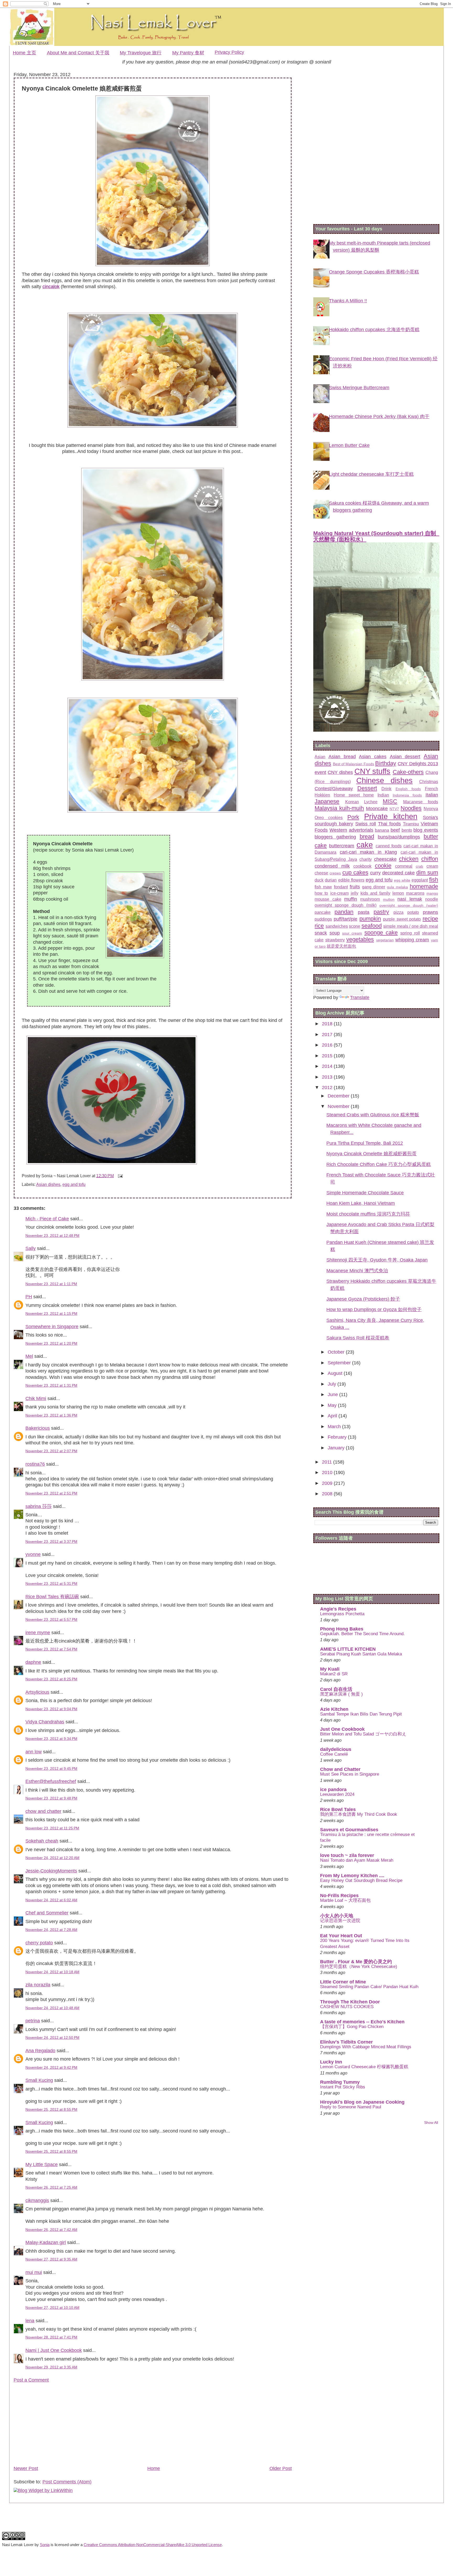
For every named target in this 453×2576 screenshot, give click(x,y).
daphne (33, 1662)
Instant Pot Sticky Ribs (343, 2087)
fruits (355, 887)
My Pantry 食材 (188, 53)
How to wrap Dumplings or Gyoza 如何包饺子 (374, 1310)
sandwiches (337, 926)
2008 (328, 1494)
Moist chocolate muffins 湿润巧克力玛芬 (368, 1214)
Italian (432, 795)
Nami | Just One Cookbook (54, 2350)
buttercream (342, 846)
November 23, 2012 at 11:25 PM (52, 1828)
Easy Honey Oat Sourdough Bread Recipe (361, 1880)
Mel (29, 1356)
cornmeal (404, 866)
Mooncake (377, 809)
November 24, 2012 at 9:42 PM (51, 2067)
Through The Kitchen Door (350, 2002)
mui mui (34, 2272)
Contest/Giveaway (334, 789)
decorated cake (398, 873)
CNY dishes (340, 772)
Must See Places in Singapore (350, 1774)
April (333, 1416)
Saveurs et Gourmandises (349, 1830)
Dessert (367, 788)
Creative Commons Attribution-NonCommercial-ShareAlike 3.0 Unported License (153, 2545)
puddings (323, 919)
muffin (351, 899)
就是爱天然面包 (341, 946)
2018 (328, 1024)
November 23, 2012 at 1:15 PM (51, 1313)
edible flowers (351, 880)
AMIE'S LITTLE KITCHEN (348, 1649)
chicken (409, 859)
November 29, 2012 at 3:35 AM (51, 2367)
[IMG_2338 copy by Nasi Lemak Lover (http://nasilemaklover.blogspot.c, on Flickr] (153, 426)
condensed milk (332, 866)
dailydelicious (336, 1749)
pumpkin (370, 919)
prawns (430, 912)
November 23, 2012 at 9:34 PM (51, 1739)
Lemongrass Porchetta (342, 1614)
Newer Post (26, 2468)
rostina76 (35, 1464)
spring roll (410, 933)
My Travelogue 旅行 (141, 53)
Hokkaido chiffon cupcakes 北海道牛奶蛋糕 (374, 330)
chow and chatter (43, 1811)
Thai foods (389, 824)
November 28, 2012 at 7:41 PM (51, 2337)
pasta (364, 912)
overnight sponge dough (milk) (346, 905)
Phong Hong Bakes (342, 1629)
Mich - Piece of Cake (47, 1219)
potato (413, 912)
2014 (328, 1066)
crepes (335, 873)
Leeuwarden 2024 (337, 1794)
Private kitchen (391, 816)
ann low (34, 1752)
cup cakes (355, 872)
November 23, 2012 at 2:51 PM (51, 1493)
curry (375, 873)
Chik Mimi (36, 1398)
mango (432, 893)
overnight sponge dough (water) (409, 905)
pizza (398, 912)
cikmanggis (37, 2200)
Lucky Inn (331, 2062)
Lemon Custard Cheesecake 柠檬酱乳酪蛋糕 (364, 2067)
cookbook (362, 866)
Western (338, 830)
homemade (424, 886)
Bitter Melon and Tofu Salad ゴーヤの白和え (363, 1734)
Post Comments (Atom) (67, 2482)
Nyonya (431, 809)
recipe (430, 919)
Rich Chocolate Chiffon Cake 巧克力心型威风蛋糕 (379, 1164)
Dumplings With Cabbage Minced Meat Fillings (366, 2047)
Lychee (371, 802)
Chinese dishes (384, 780)
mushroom (370, 899)
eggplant (420, 880)
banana (382, 830)
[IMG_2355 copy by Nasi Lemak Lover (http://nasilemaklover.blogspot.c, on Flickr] (135, 916)
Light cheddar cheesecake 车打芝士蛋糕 (371, 474)
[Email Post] (119, 1176)
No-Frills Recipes (339, 1896)
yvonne (33, 1554)
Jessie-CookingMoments (51, 1871)
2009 (328, 1483)
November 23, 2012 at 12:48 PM (52, 1236)
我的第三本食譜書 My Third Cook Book (359, 1814)
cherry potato (39, 1943)
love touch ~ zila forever (347, 1855)
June (333, 1395)
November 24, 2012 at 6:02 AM (51, 1900)
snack (321, 933)
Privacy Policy (229, 52)
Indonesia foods (407, 795)
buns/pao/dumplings (399, 837)
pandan (344, 912)
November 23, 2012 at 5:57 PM (51, 1619)
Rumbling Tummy (340, 2082)
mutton (389, 899)
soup (335, 933)
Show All (431, 2123)
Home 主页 (25, 53)
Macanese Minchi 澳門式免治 (357, 1271)
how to (321, 893)
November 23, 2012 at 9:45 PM (51, 1769)
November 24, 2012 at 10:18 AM (52, 1972)
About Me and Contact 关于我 (78, 53)
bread (367, 836)
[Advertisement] (153, 2424)
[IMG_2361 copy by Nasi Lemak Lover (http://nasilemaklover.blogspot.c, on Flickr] (153, 811)
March (335, 1427)
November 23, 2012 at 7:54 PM (51, 1649)
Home (154, 2468)
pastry (381, 912)
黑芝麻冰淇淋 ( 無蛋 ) (341, 1694)
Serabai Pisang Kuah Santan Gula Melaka (361, 1654)
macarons (415, 893)
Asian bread (342, 757)
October (337, 1352)
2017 (328, 1034)
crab (419, 866)
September (340, 1363)
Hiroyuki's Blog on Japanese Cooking (362, 2102)
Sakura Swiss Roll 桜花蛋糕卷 (358, 1338)
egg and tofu (74, 1184)
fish (434, 880)
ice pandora (333, 1790)
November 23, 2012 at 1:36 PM (51, 1415)
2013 (328, 1077)
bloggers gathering (335, 837)
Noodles (411, 808)
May (333, 1405)
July (333, 1384)
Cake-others (408, 772)
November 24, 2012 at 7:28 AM (51, 1930)
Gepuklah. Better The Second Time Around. (362, 1634)
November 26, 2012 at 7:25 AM (51, 2187)
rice (319, 926)
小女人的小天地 (337, 1916)
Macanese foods (421, 802)
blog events (426, 830)
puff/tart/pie (346, 919)
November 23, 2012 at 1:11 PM (51, 1284)
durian (331, 880)
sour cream (352, 933)
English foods (408, 789)
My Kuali (330, 1669)
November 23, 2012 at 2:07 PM (51, 1451)
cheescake (385, 859)
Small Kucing (39, 2080)
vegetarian (385, 940)
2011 (328, 1462)
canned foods (389, 846)
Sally (31, 1248)
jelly (355, 893)
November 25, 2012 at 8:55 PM (51, 2109)
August (336, 1373)
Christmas (429, 782)
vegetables (360, 939)
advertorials (361, 830)
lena (30, 2321)
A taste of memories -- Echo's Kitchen (362, 2022)
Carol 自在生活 (336, 1689)
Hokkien (322, 795)
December (339, 1096)
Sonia (45, 2545)
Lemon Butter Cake (349, 445)
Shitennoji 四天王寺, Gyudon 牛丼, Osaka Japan (377, 1260)
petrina (33, 2021)
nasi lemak (410, 899)
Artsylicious (37, 1692)
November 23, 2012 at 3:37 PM (51, 1542)
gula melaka (397, 887)
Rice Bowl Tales (338, 1809)
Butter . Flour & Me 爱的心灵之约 (356, 1962)
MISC (390, 801)
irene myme (38, 1633)
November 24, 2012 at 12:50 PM (52, 2037)
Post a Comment (31, 2380)
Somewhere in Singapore (52, 1327)
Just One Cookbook (342, 1729)
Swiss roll (366, 824)
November (339, 1106)
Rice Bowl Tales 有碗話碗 (52, 1597)
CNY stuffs (373, 771)
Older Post (281, 2468)
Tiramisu (411, 824)
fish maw (323, 887)
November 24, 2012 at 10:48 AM (52, 2008)
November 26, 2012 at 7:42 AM (51, 2230)
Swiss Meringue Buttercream (359, 388)
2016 (328, 1045)
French (432, 789)
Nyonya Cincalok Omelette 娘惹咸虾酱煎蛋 (371, 1154)
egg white (402, 880)
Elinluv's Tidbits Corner (346, 2042)
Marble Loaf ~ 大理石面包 (345, 1900)
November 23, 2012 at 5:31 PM (51, 1583)
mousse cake (328, 899)
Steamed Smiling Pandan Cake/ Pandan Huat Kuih (369, 1987)
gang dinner (374, 887)
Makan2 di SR (334, 1674)
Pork (353, 817)
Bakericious (38, 1428)
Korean (352, 802)
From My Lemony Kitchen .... (352, 1876)
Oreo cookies (329, 817)
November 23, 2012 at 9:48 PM (51, 1798)
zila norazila (38, 1985)
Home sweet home (354, 795)
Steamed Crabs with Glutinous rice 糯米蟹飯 (373, 1115)
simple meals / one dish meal (411, 926)
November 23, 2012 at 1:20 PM (51, 1343)
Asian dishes (48, 1184)
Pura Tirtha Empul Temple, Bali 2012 (365, 1143)
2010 (328, 1472)
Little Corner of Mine (343, 1982)
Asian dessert (405, 757)
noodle (432, 899)
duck (319, 880)
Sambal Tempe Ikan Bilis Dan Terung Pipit (361, 1714)
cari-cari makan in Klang (368, 852)
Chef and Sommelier (47, 1913)
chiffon (430, 859)
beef (395, 830)
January (337, 1448)
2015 (328, 1056)
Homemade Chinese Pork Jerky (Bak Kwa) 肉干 (379, 416)
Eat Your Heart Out (341, 1936)
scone (355, 926)
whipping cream (412, 940)
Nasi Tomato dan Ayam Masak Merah (357, 1860)
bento (407, 830)
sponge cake (381, 933)
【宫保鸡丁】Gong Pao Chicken (352, 2027)
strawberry (335, 940)
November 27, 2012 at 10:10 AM (52, 2308)
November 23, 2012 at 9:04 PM (51, 1709)
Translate (360, 997)
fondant (341, 887)
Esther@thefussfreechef (51, 1781)
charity (366, 859)
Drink (386, 789)
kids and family (375, 893)
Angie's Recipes (338, 1609)
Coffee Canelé (334, 1754)
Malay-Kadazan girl (46, 2242)
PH (29, 1297)
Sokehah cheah (42, 1841)
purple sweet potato (402, 919)
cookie (383, 866)
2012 (328, 1088)
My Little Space (42, 2165)
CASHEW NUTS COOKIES (347, 2007)
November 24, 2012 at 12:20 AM (52, 1858)
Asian (320, 757)
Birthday (386, 763)
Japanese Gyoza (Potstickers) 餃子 (363, 1299)
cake (365, 845)
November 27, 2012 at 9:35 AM (51, 2259)
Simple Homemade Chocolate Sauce (365, 1193)
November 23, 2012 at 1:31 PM (51, 1385)
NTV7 (394, 809)
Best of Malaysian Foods (354, 764)
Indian (383, 795)
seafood (372, 926)
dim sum (427, 872)
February (338, 1437)
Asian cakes (373, 757)
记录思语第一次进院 (340, 1921)
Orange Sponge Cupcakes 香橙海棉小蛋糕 (374, 272)
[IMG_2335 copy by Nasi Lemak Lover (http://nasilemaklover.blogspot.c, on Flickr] (153, 679)
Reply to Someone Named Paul (351, 2107)
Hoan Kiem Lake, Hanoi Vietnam (361, 1203)
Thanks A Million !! (348, 301)
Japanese (327, 801)
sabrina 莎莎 (39, 1506)
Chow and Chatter (340, 1769)
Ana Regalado (40, 2051)
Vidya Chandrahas (45, 1722)
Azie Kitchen (334, 1709)
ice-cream (339, 893)
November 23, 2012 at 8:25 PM (51, 1679)
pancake (323, 912)
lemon (398, 893)
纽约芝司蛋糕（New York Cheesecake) (359, 1967)
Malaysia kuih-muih (339, 808)
